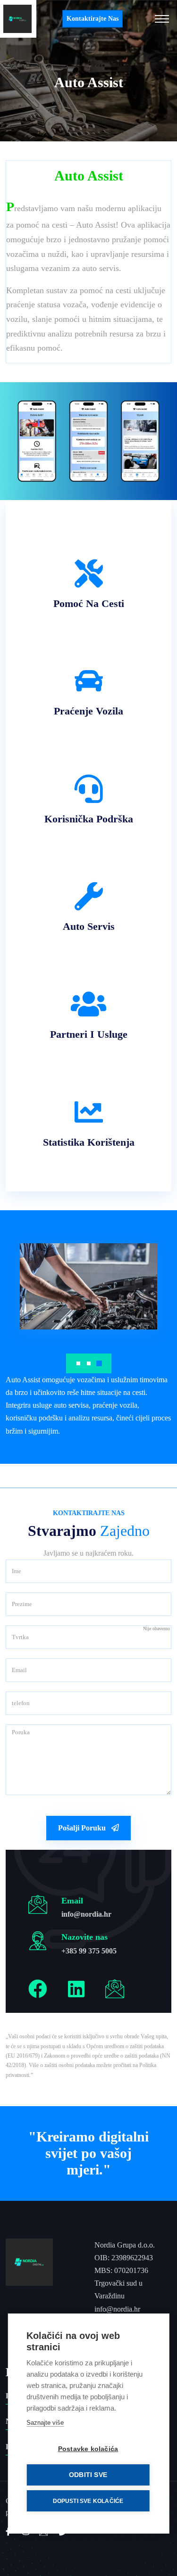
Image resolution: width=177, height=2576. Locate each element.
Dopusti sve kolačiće (88, 2501)
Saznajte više (45, 2423)
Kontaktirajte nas (93, 19)
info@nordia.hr (86, 1914)
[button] (78, 1363)
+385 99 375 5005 (89, 1951)
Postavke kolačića (88, 2449)
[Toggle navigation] (162, 19)
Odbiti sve (88, 2475)
